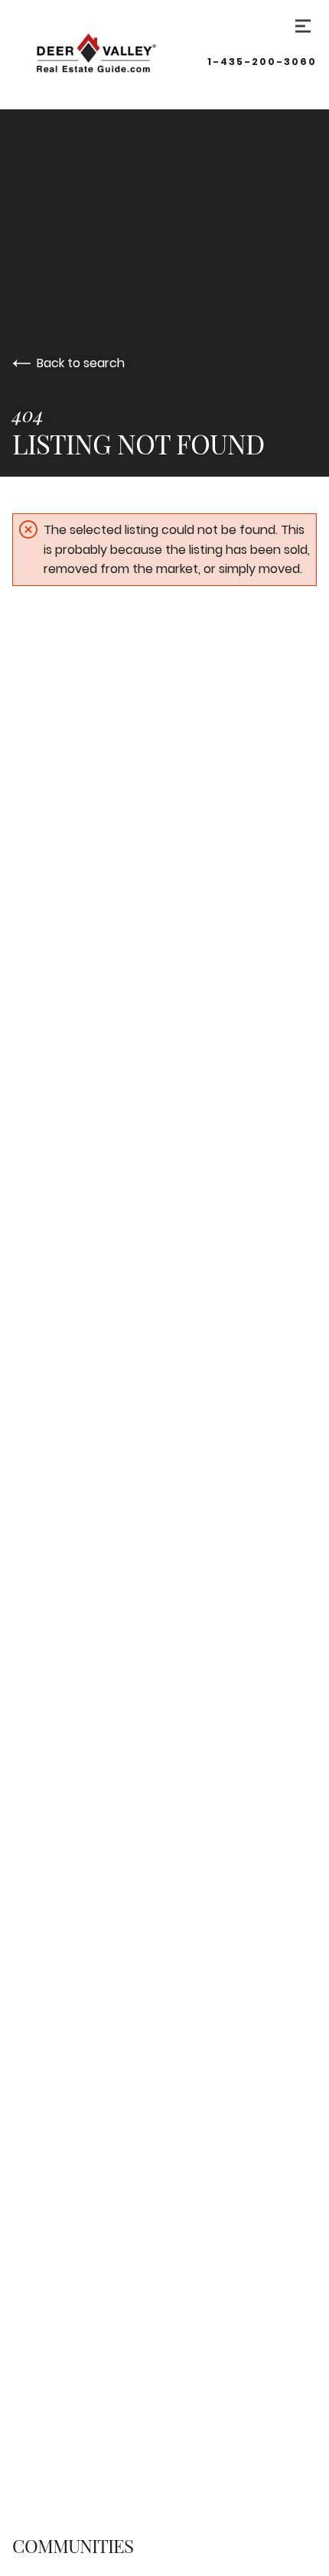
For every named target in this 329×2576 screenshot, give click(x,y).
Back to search (81, 363)
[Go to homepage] (110, 54)
